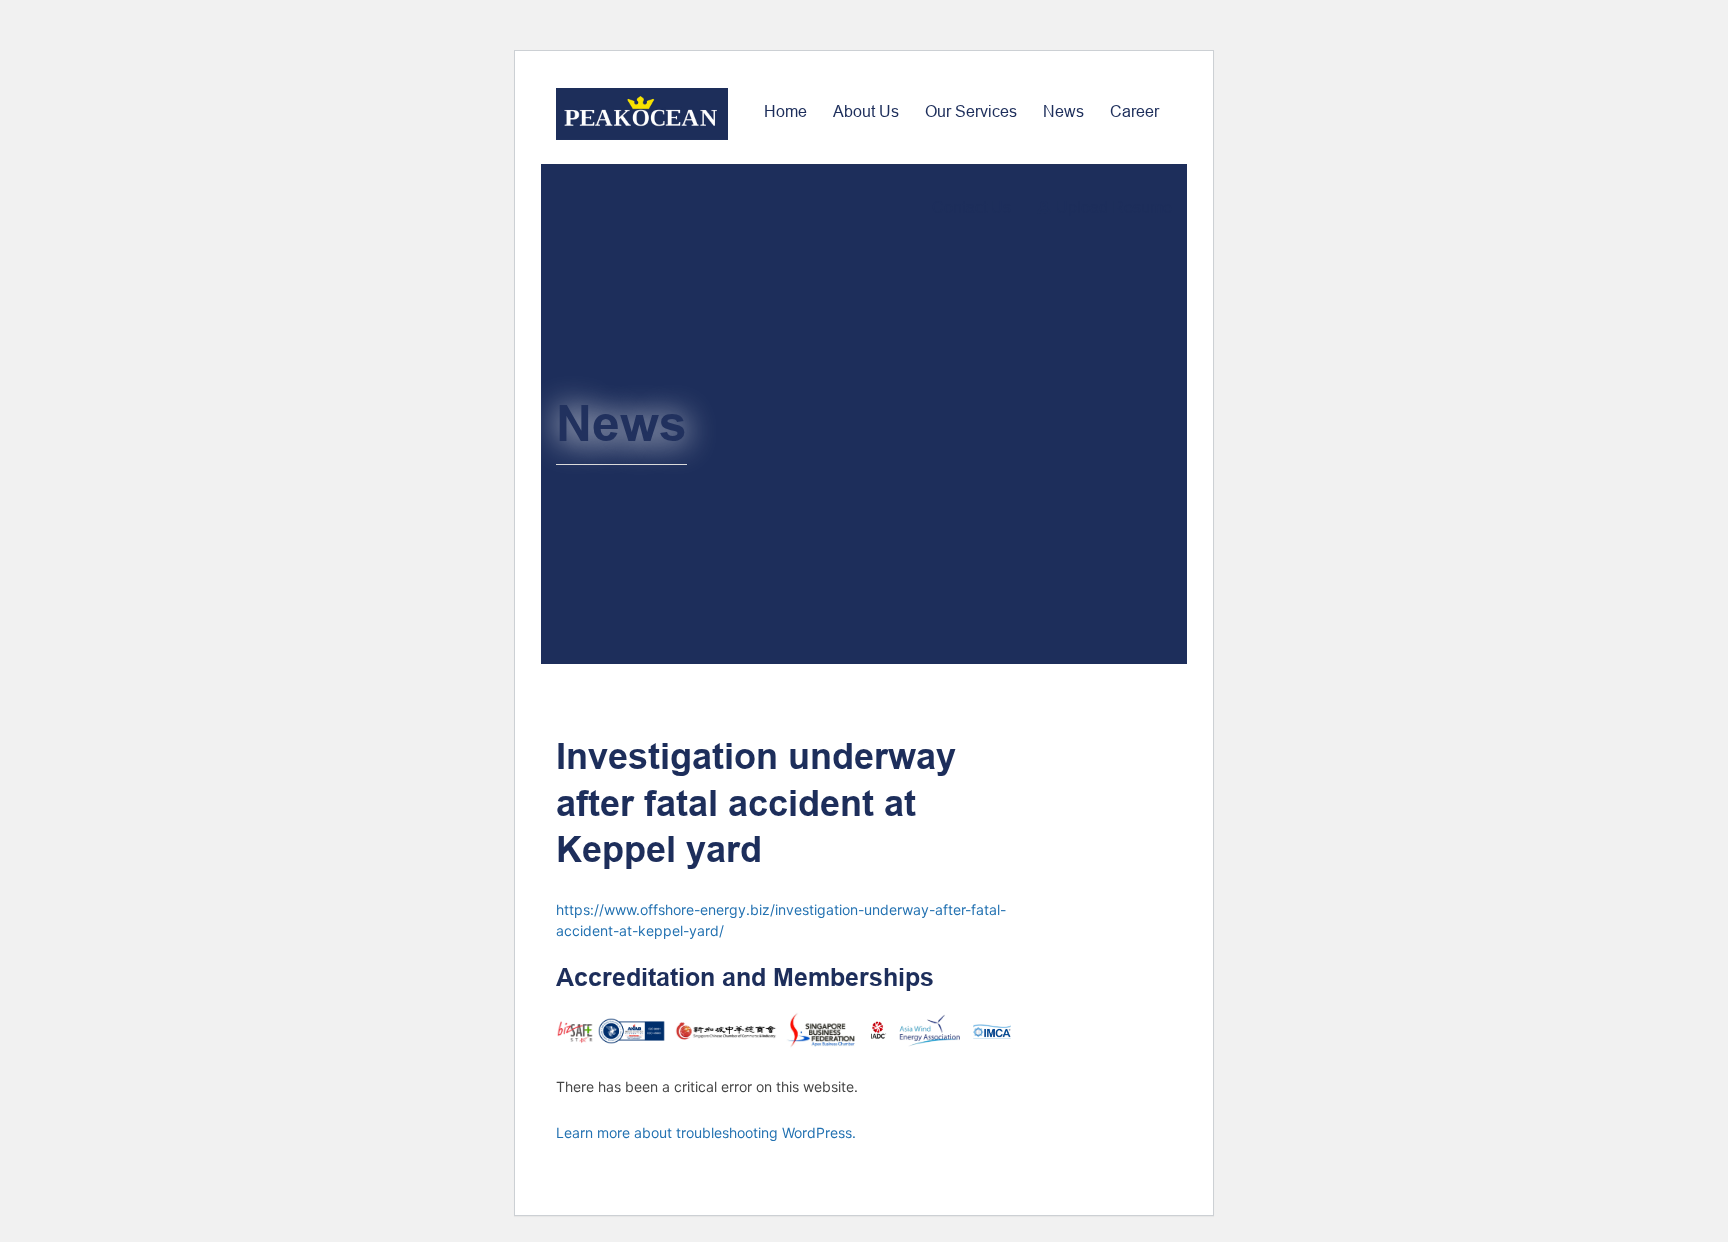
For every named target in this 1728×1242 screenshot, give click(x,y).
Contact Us (971, 207)
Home (785, 111)
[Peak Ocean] (642, 114)
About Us (866, 111)
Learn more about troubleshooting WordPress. (706, 1132)
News (1063, 111)
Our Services (971, 111)
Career (1134, 111)
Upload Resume (1114, 207)
